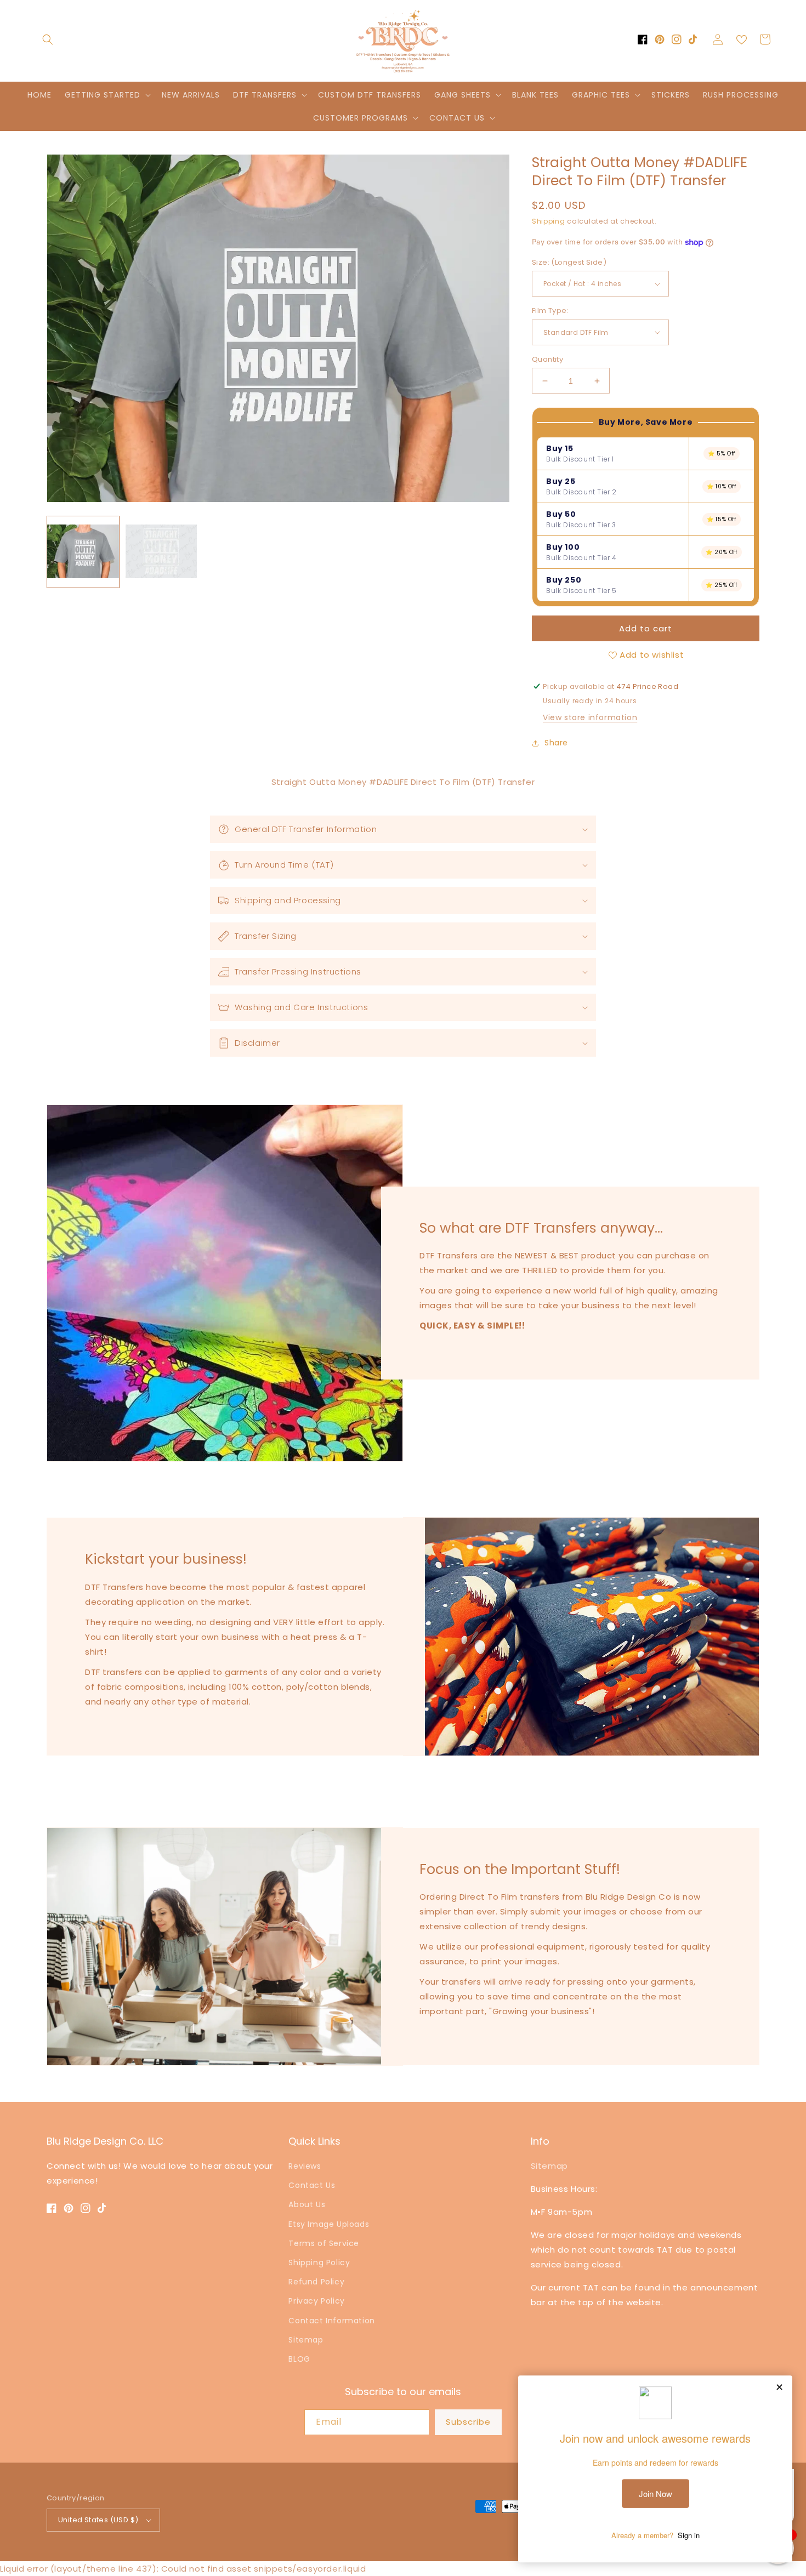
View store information (590, 717)
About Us (307, 2204)
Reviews (305, 2166)
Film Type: (550, 310)
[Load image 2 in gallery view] (161, 552)
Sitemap (306, 2340)
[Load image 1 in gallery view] (83, 552)
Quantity (547, 359)
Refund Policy (316, 2282)
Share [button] (556, 743)
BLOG (299, 2359)
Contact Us (312, 2185)
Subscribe (468, 2422)
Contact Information (331, 2321)
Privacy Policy (316, 2301)
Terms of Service (324, 2243)
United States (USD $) (98, 2520)
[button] (48, 39)
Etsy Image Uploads (329, 2224)
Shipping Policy (319, 2262)
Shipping (549, 221)
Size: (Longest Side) (569, 262)
